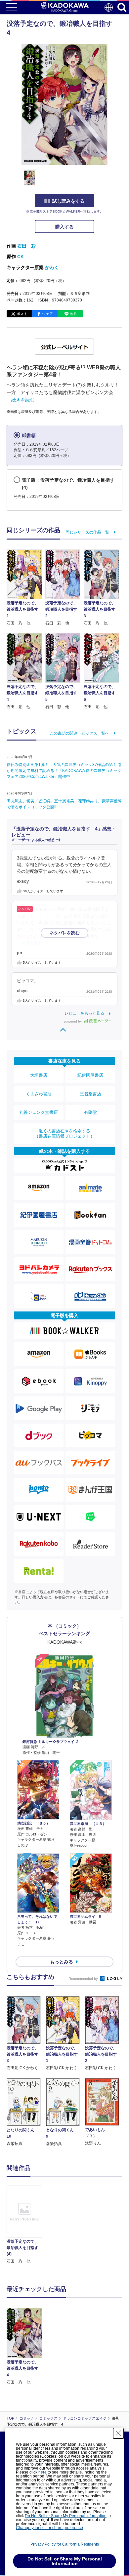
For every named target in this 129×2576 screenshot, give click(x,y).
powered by (73, 1021)
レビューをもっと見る (84, 1013)
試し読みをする (68, 201)
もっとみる (62, 1962)
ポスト (22, 314)
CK (21, 257)
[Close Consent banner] (118, 2433)
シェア (47, 314)
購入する (64, 227)
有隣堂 (90, 1112)
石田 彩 (26, 246)
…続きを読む (21, 400)
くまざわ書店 (39, 1094)
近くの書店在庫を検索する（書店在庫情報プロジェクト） (64, 1133)
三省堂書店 (90, 1094)
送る (73, 314)
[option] (26, 2225)
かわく (52, 267)
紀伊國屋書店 (90, 1075)
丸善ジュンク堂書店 (39, 1112)
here (43, 2472)
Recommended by (84, 1979)
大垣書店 (39, 1075)
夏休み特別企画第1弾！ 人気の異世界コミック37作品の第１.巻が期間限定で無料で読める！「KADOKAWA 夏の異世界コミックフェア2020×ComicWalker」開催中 (64, 771)
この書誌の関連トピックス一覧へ (79, 733)
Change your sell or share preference (49, 2528)
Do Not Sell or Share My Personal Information (66, 2516)
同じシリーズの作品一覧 (87, 532)
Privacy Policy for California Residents (65, 2544)
